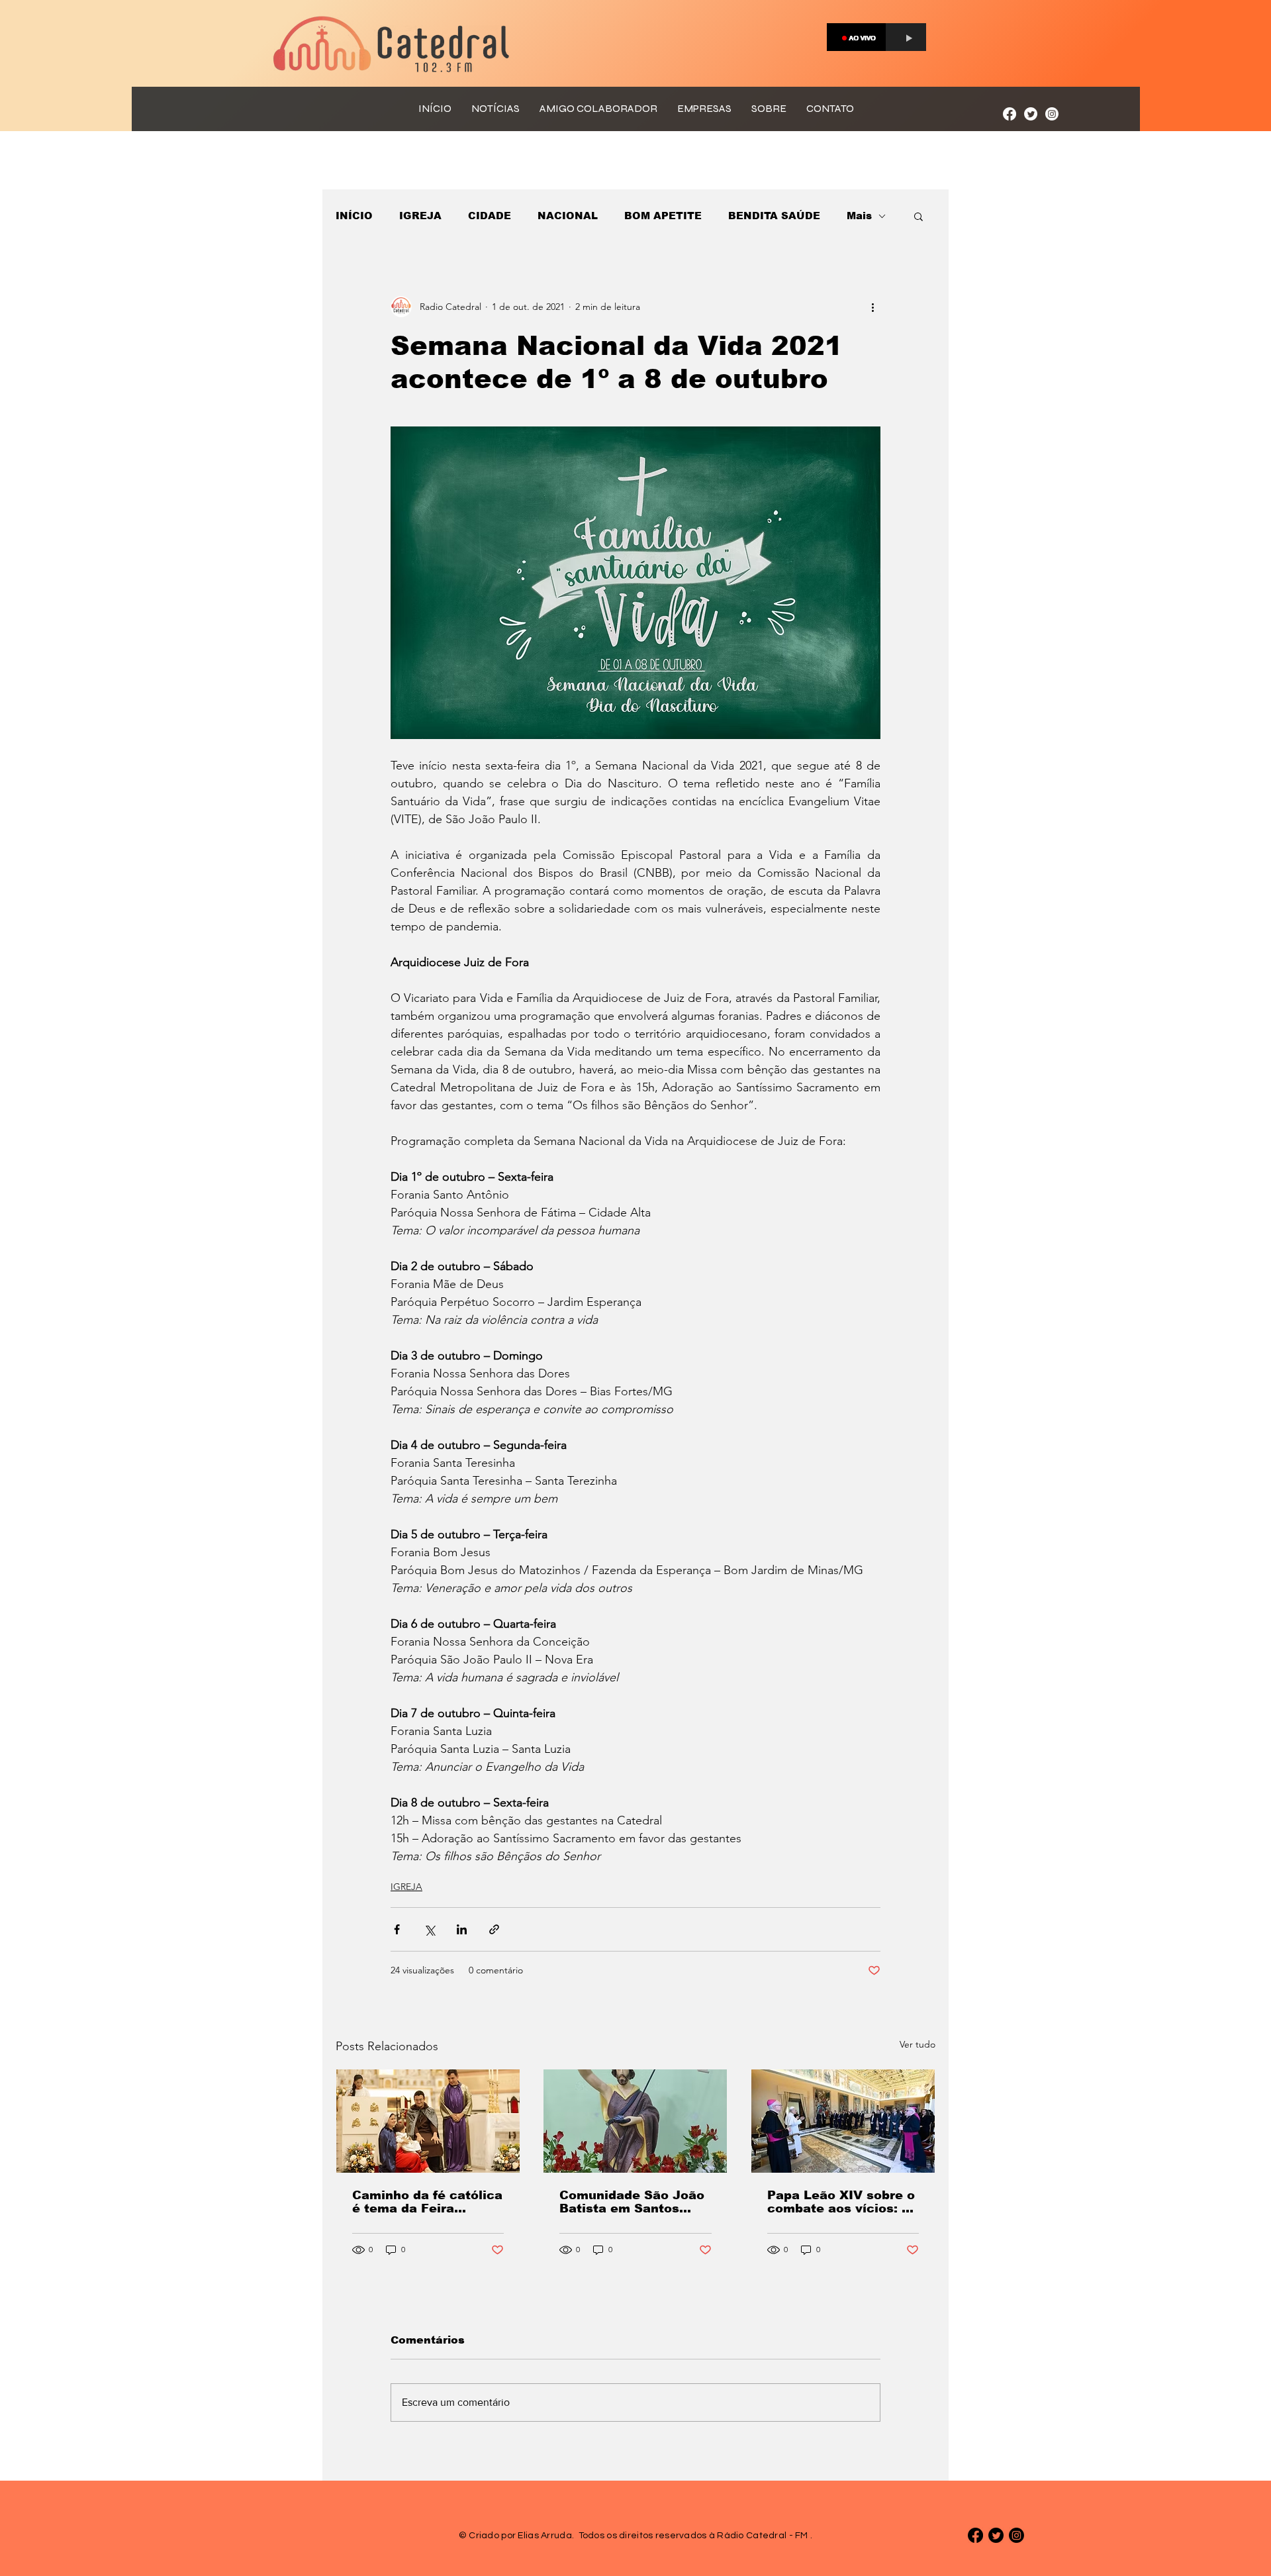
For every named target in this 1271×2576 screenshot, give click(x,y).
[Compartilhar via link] (494, 1929)
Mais (859, 216)
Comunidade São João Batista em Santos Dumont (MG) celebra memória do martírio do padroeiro (632, 2202)
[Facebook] (1010, 114)
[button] (918, 216)
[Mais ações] (872, 307)
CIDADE (490, 216)
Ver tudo (918, 2044)
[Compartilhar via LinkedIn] (462, 1929)
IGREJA (420, 216)
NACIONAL (568, 216)
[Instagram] (1052, 114)
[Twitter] (1031, 114)
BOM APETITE (663, 216)
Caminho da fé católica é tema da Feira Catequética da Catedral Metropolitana (427, 2202)
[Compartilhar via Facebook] (397, 1929)
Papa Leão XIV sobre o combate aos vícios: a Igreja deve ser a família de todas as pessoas (841, 2202)
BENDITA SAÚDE (774, 216)
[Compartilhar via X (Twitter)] (429, 1929)
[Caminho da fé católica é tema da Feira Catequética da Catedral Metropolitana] (428, 2121)
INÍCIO (354, 216)
